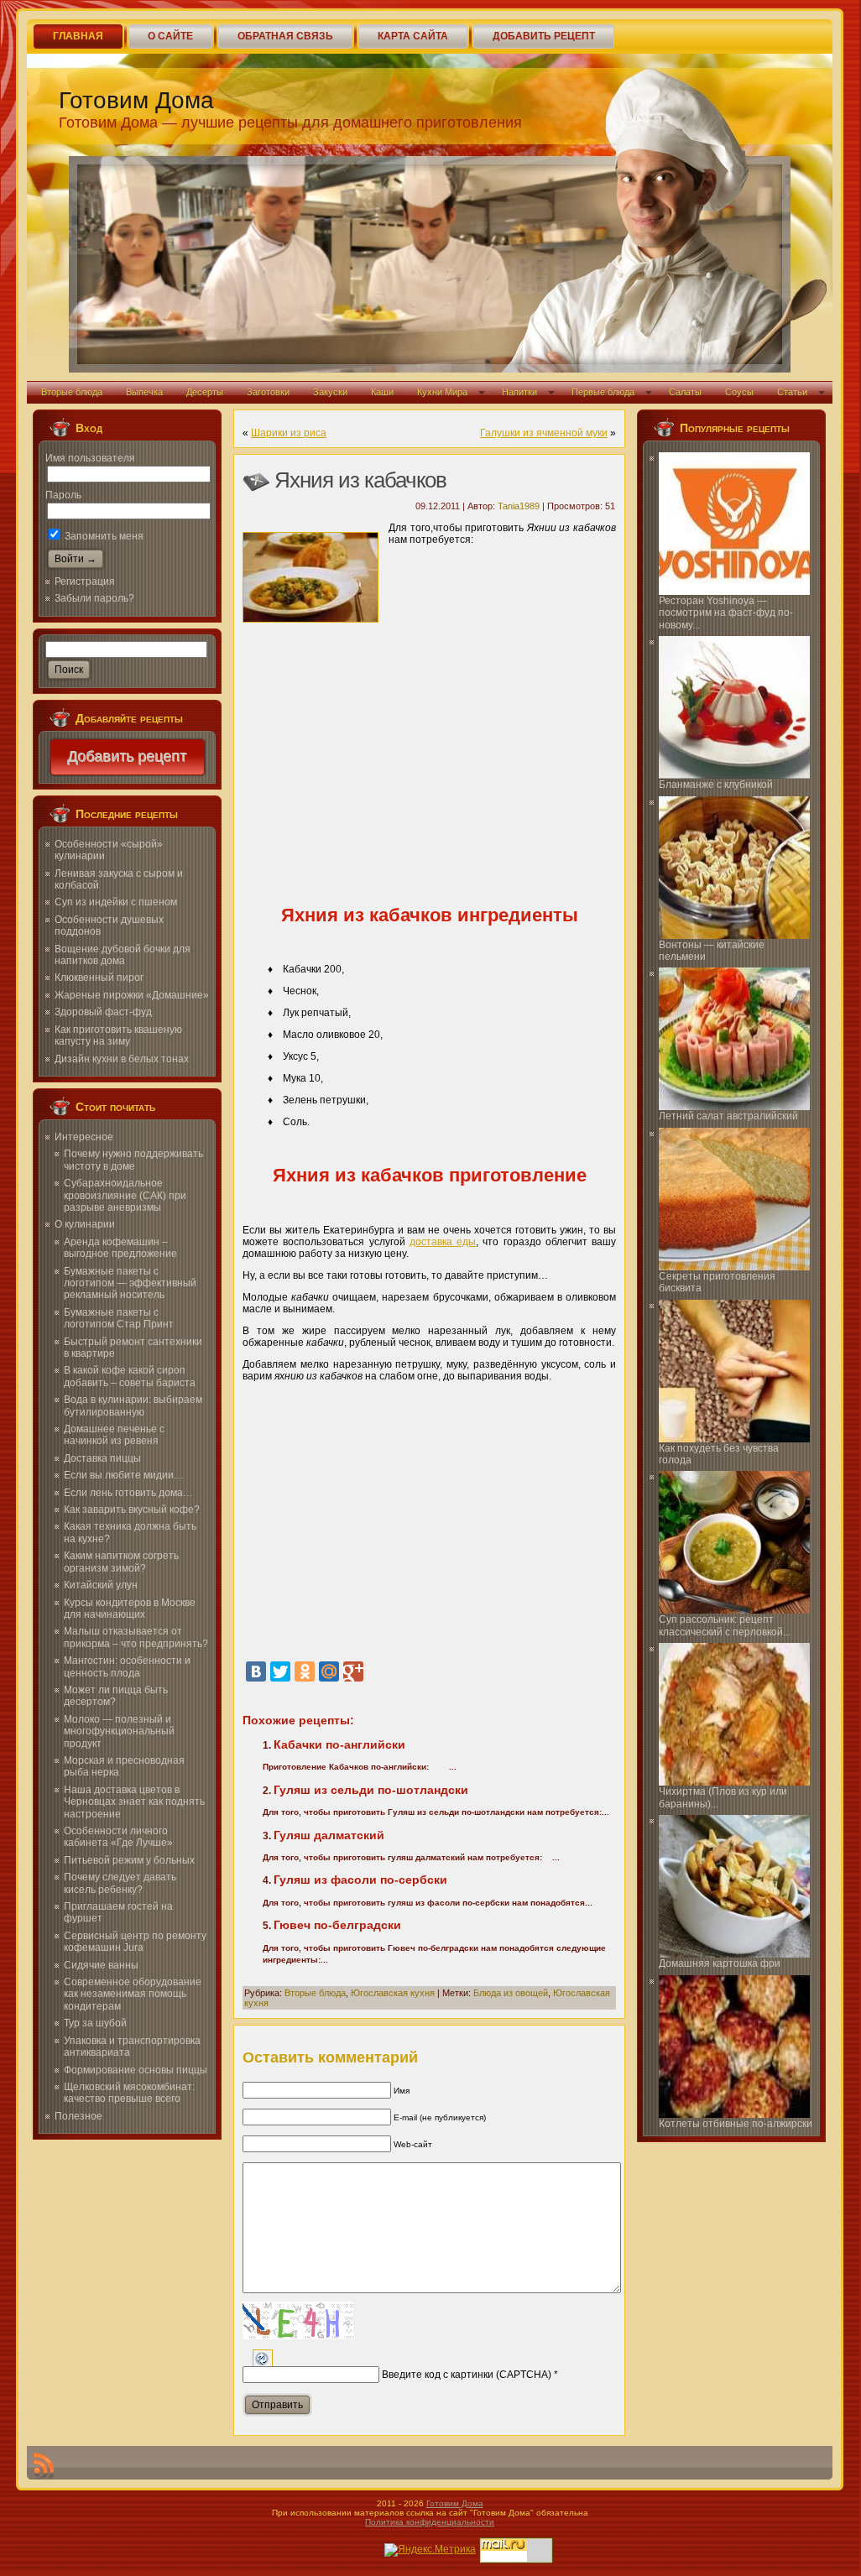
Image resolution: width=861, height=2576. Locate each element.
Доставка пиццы (102, 1458)
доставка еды (443, 1242)
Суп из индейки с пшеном (116, 902)
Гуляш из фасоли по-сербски (360, 1880)
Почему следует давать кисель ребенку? (120, 1883)
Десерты (205, 392)
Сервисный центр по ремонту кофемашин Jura (135, 1942)
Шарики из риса (289, 433)
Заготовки (268, 392)
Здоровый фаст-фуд (103, 1012)
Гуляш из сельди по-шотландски (371, 1790)
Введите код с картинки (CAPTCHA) (467, 2375)
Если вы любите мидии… (124, 1475)
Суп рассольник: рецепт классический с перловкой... (725, 1625)
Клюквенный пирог (99, 978)
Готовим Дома (136, 100)
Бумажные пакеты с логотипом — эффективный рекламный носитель (130, 1283)
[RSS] (44, 2466)
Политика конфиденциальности (430, 2522)
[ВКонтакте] (256, 1671)
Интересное (84, 1137)
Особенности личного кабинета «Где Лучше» (118, 1837)
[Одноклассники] (305, 1671)
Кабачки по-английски (339, 1744)
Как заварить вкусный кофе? (132, 1510)
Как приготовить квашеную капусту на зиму (118, 1035)
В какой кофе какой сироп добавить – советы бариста (130, 1376)
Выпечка (144, 392)
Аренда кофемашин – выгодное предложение (120, 1248)
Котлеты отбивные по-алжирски (736, 2124)
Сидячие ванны (101, 1965)
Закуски (330, 392)
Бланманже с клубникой (716, 785)
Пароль (63, 495)
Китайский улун (101, 1585)
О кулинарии (85, 1224)
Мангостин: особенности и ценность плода (127, 1666)
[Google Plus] (353, 1671)
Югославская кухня (393, 1993)
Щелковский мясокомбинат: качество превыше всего (129, 2093)
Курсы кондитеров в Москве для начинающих (130, 1609)
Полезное (78, 2116)
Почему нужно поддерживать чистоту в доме (133, 1160)
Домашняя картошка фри (720, 1963)
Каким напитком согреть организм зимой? (121, 1562)
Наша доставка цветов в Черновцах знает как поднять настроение (134, 1802)
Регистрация (85, 581)
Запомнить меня (103, 536)
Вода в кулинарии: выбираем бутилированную (133, 1405)
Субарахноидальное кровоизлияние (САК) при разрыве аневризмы (125, 1195)
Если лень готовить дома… (128, 1493)
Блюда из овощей (511, 1993)
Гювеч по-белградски (337, 1925)
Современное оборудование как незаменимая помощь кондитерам (133, 1994)
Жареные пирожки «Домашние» (132, 995)
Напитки (519, 392)
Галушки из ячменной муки (544, 433)
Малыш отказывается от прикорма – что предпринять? (136, 1637)
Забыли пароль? (94, 598)
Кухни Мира (442, 392)
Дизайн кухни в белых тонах (122, 1059)
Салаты (685, 392)
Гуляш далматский (329, 1835)
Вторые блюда (72, 392)
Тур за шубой (95, 2023)
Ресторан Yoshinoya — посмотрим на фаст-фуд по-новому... (726, 613)
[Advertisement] (429, 760)
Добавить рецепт (128, 757)
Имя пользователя (90, 458)
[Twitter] (280, 1671)
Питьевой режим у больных (129, 1860)
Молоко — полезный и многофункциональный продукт (119, 1731)
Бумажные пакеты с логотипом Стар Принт (119, 1318)
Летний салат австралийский (728, 1116)
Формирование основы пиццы (136, 2070)
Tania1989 (519, 506)
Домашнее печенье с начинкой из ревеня (114, 1435)
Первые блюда (603, 392)
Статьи (792, 392)
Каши (382, 392)
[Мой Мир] (329, 1671)
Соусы (739, 392)
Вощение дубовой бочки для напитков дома (123, 955)
